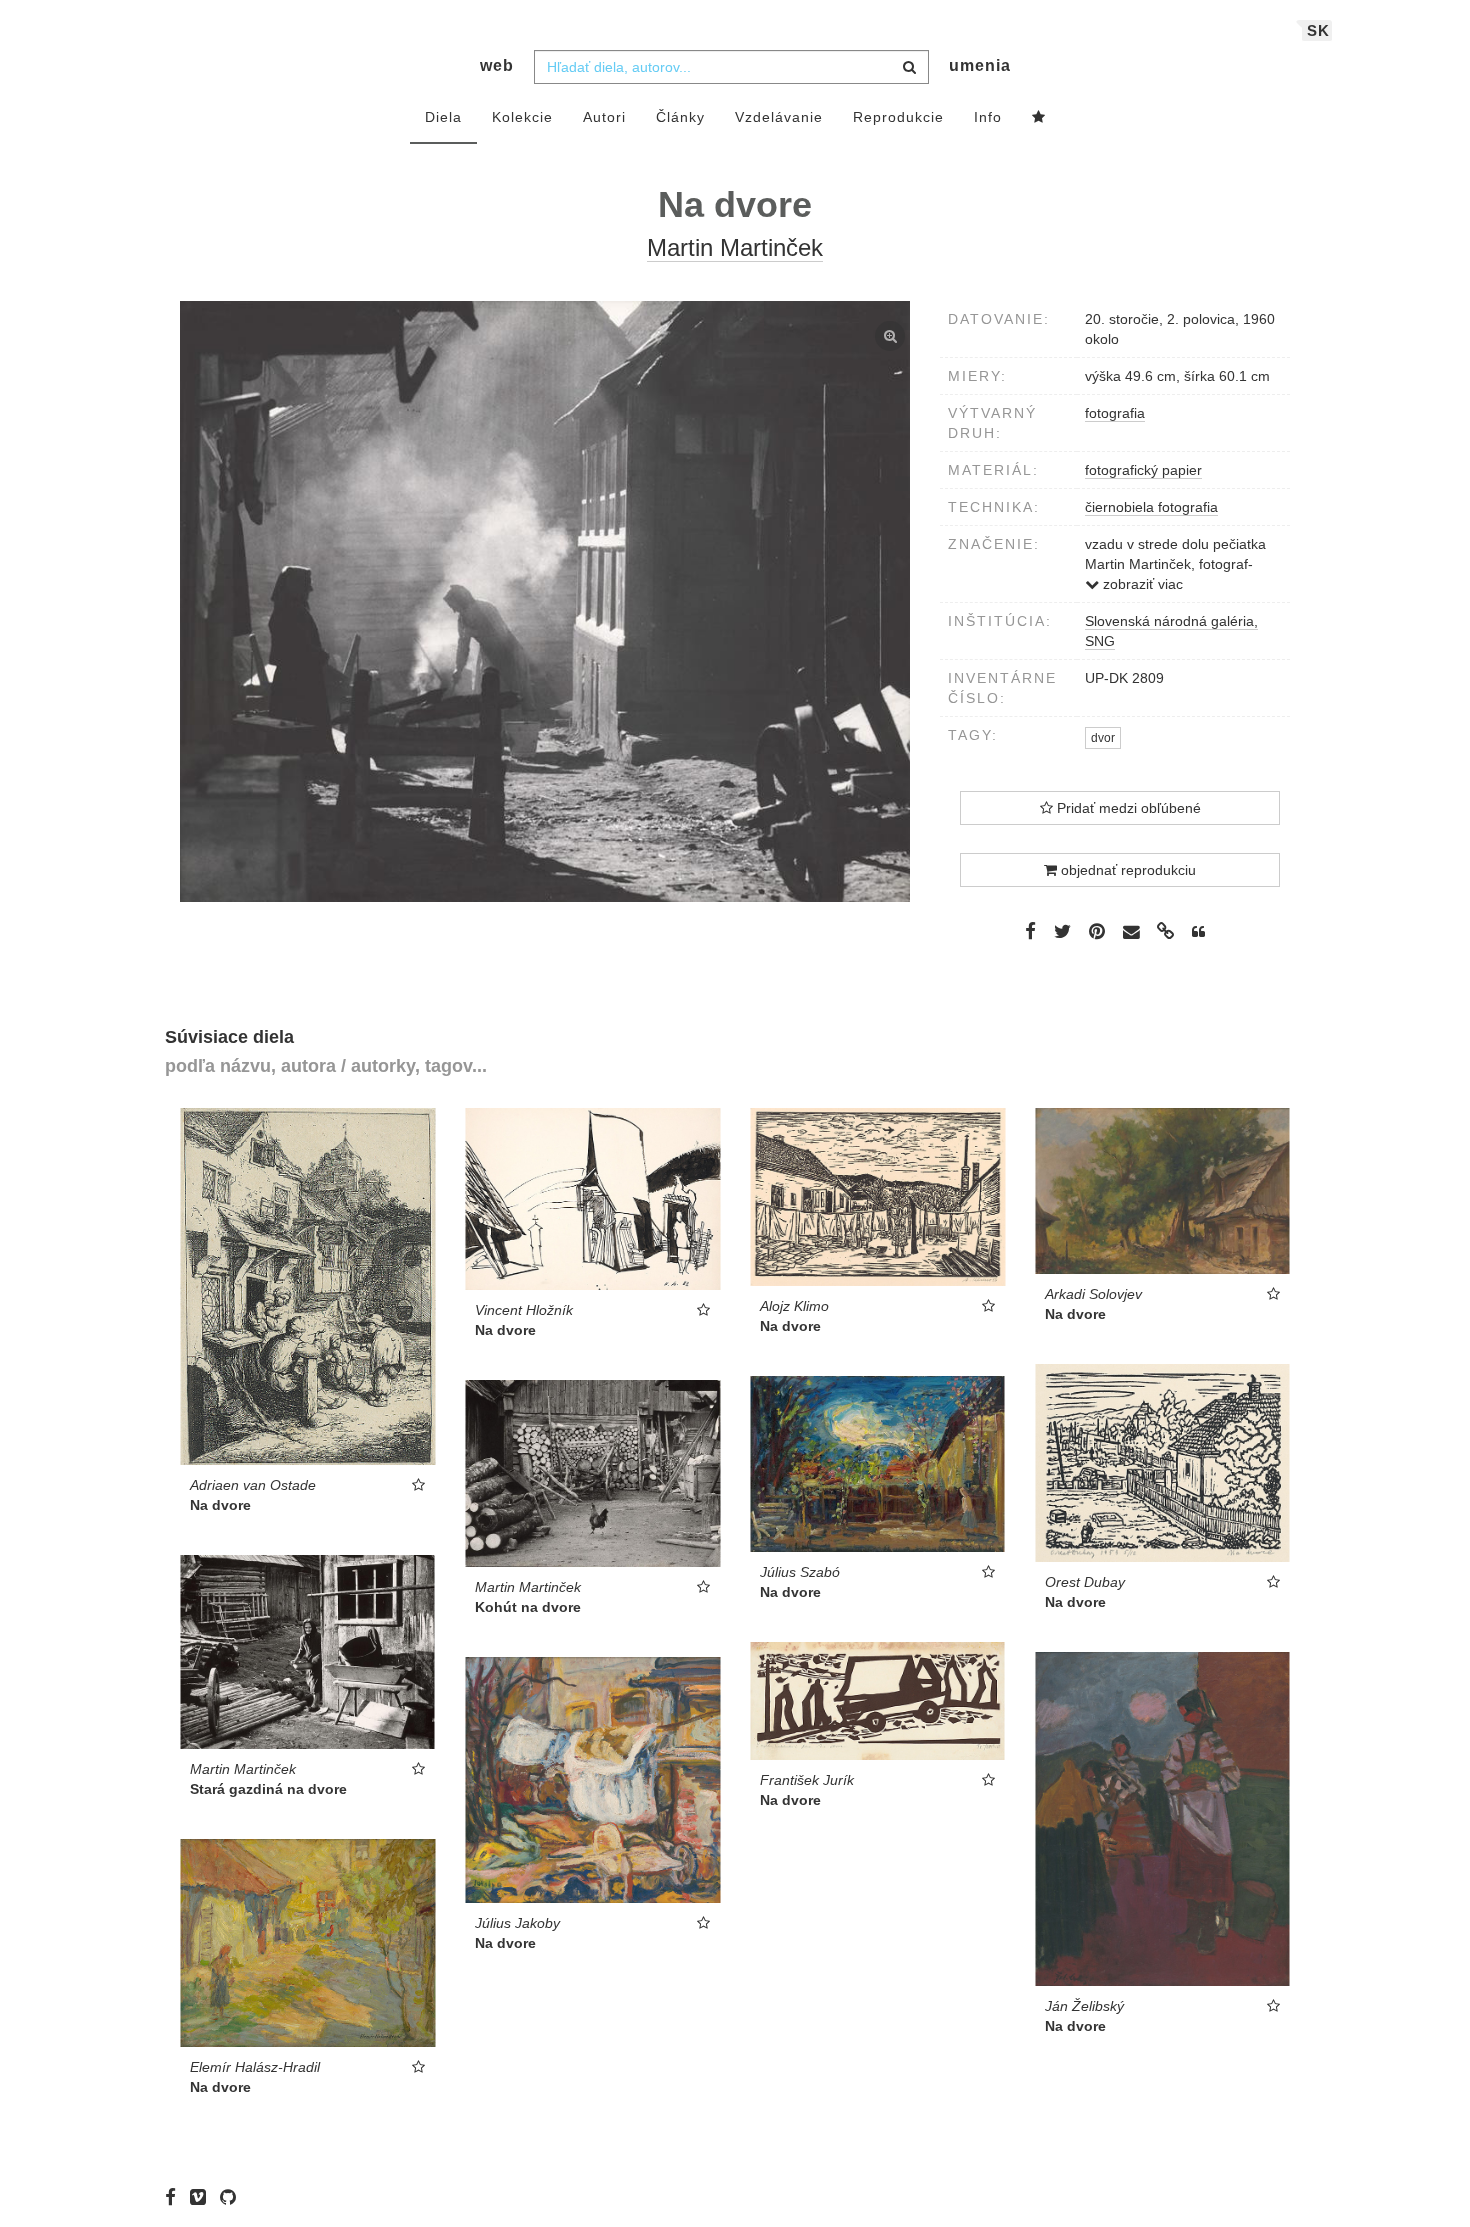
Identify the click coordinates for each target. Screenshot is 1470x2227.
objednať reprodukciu (1126, 870)
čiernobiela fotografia (1151, 507)
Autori (604, 117)
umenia (980, 65)
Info (988, 117)
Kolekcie (522, 117)
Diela (443, 117)
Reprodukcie (898, 117)
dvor (1103, 738)
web (497, 65)
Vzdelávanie (779, 117)
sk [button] (1318, 30)
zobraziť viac (1141, 584)
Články (680, 117)
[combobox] (731, 67)
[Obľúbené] (1039, 118)
